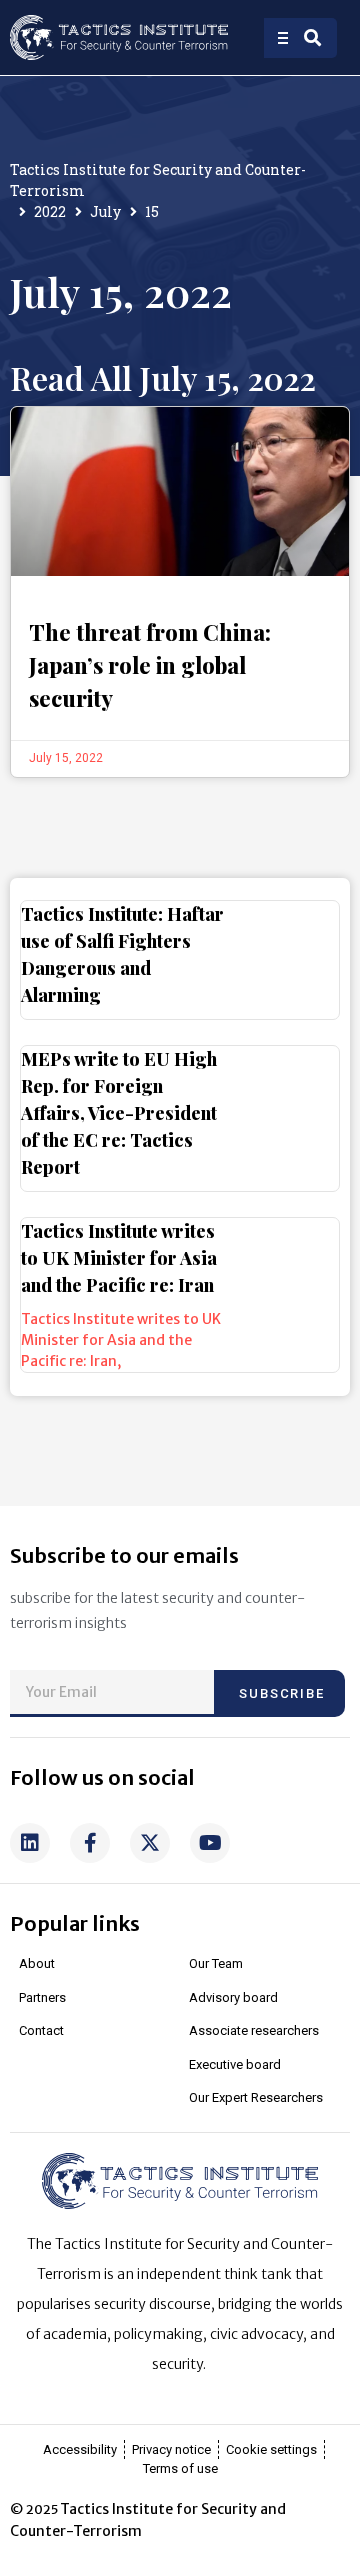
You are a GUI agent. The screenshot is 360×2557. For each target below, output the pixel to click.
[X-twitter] (150, 1843)
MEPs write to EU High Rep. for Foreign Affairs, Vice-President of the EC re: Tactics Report (119, 1113)
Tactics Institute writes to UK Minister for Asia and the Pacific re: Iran (119, 1258)
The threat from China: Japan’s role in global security (150, 665)
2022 (50, 211)
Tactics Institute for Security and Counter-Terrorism (158, 180)
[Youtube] (210, 1843)
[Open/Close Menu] (285, 38)
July (105, 211)
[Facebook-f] (90, 1843)
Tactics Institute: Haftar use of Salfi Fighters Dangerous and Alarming (122, 954)
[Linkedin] (30, 1843)
